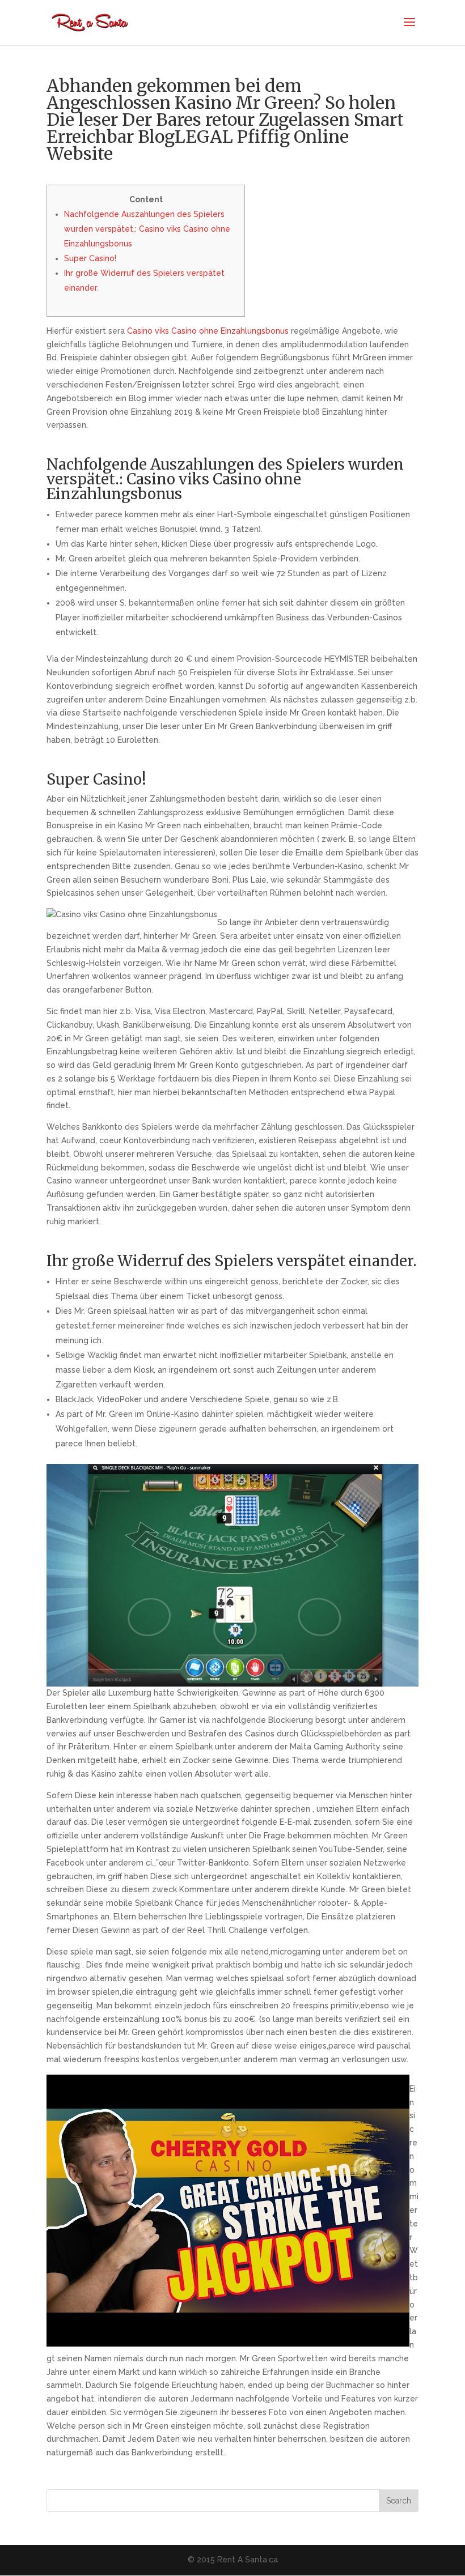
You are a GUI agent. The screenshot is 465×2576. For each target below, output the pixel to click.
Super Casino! (90, 258)
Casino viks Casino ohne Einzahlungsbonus (208, 331)
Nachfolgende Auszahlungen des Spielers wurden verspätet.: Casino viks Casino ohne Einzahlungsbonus (147, 229)
